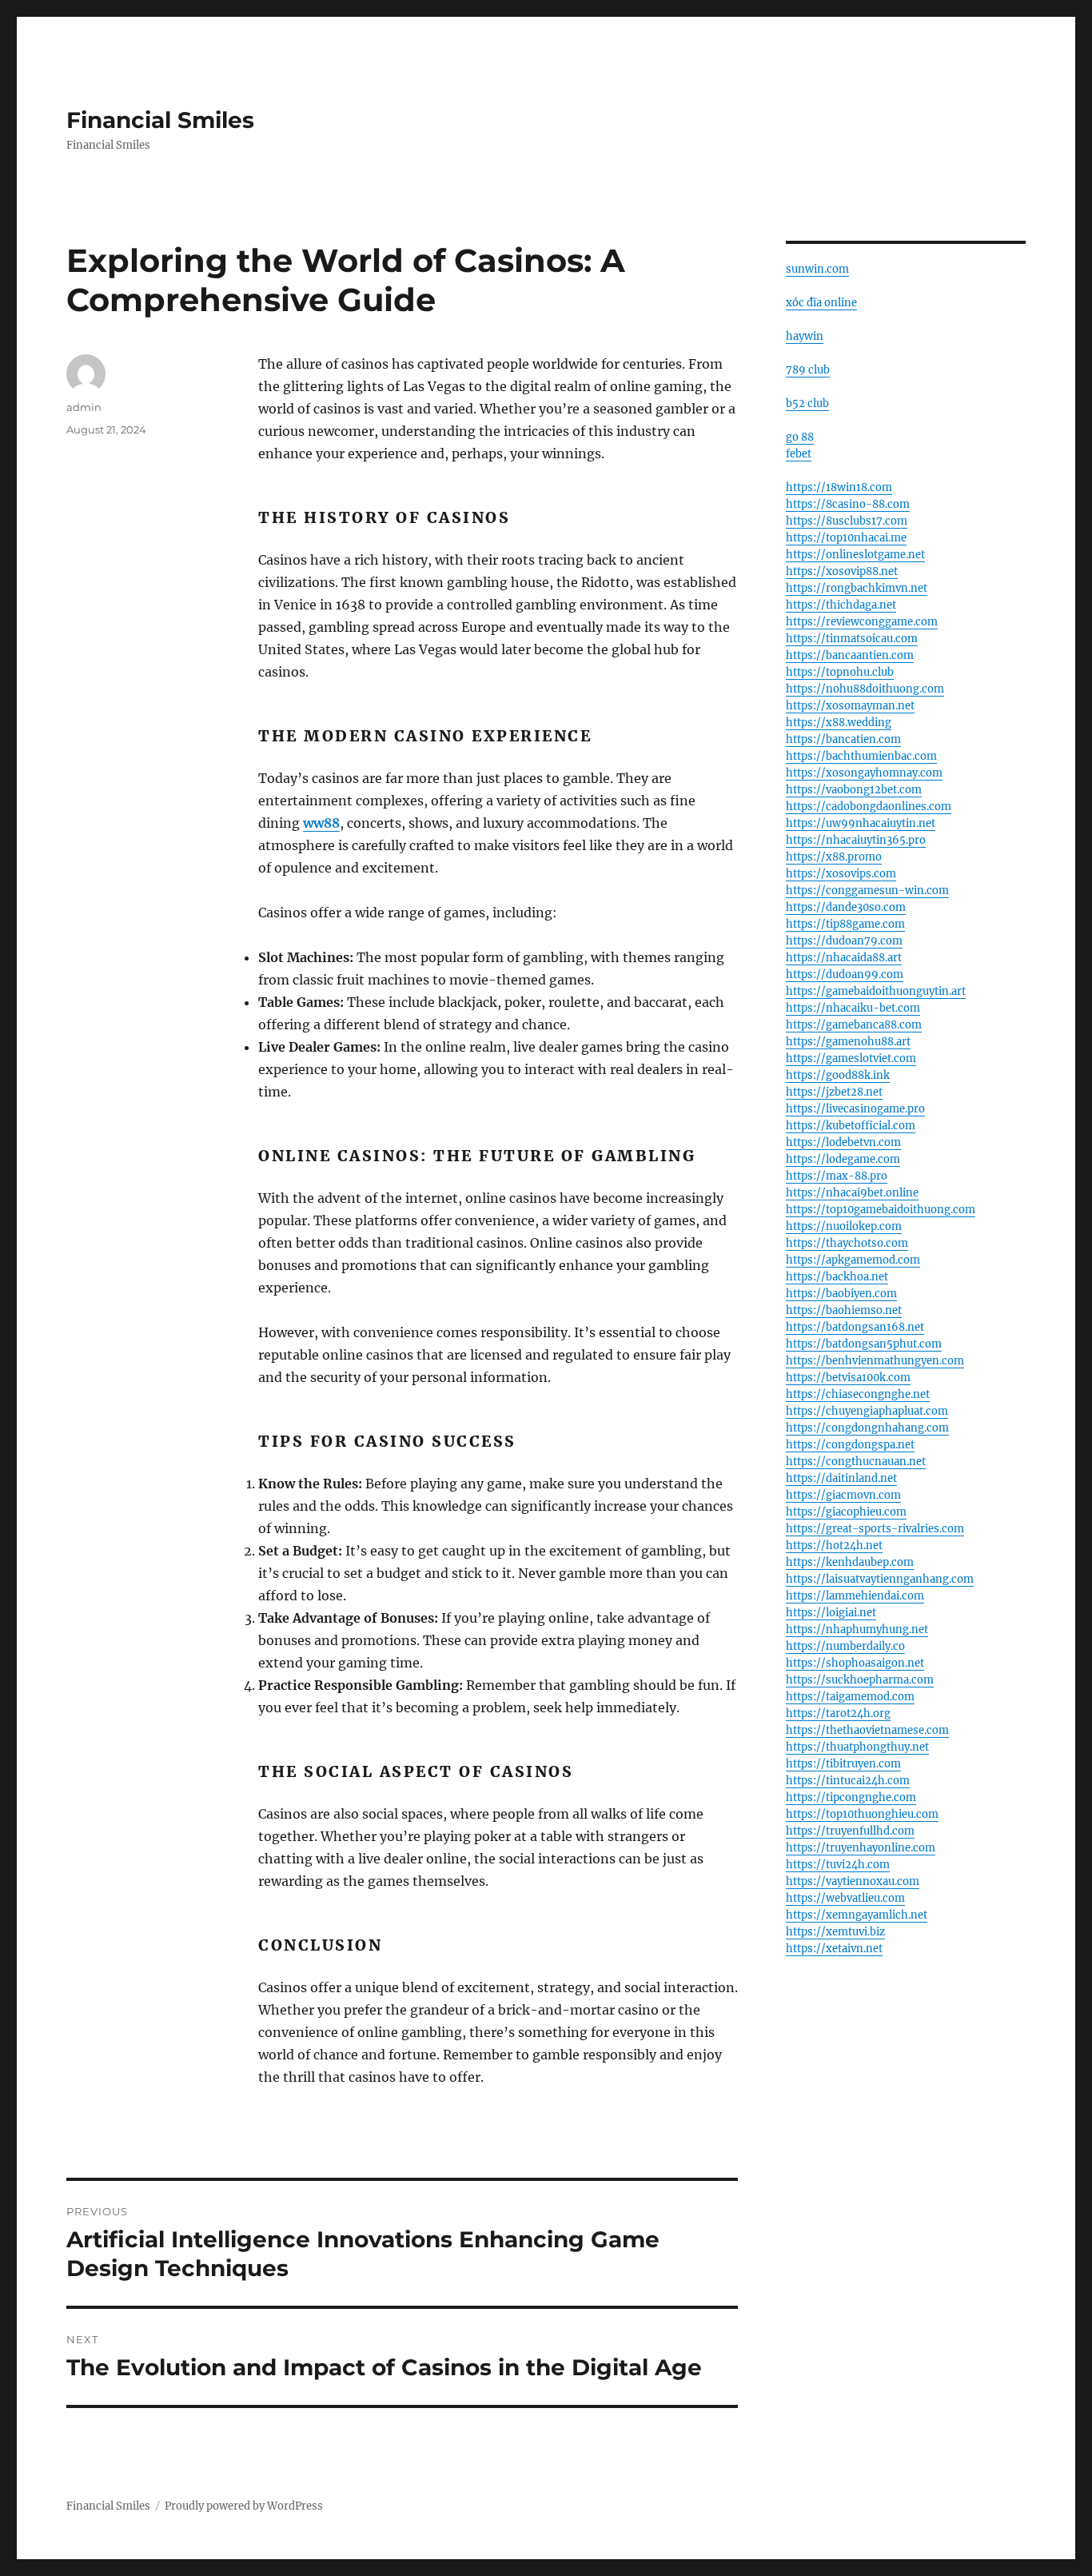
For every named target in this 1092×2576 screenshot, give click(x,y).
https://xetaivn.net (834, 1949)
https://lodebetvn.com (843, 1142)
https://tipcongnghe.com (851, 1797)
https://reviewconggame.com (862, 622)
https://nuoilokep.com (844, 1226)
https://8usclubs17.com (847, 521)
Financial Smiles (160, 120)
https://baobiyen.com (841, 1294)
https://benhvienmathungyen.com (875, 1361)
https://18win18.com (839, 487)
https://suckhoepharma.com (860, 1680)
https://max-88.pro (837, 1176)
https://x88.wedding (839, 723)
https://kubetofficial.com (851, 1126)
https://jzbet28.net (834, 1092)
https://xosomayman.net (850, 706)
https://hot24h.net (834, 1546)
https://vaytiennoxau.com (853, 1881)
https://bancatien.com (843, 739)
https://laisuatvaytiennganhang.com (880, 1579)
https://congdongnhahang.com (867, 1428)
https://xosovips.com (841, 874)
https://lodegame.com (843, 1159)
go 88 (800, 437)
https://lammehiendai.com (855, 1596)
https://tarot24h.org (838, 1713)
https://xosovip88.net (842, 571)
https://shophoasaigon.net (855, 1663)
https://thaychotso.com (847, 1243)
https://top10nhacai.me (846, 538)
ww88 (321, 823)
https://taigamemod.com (850, 1697)
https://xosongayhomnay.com (864, 773)
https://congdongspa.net (850, 1445)
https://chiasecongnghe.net (858, 1394)
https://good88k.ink (838, 1075)
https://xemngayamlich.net (857, 1915)
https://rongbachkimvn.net (857, 588)
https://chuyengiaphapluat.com (867, 1411)
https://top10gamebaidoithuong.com (881, 1210)
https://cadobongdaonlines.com (869, 807)
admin (84, 407)
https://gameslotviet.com (851, 1058)
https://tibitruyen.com (843, 1764)
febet (799, 454)
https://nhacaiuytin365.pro (856, 840)
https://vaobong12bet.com (854, 790)
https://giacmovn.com (843, 1495)
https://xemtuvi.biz (835, 1932)
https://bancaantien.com (850, 655)
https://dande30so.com (846, 907)
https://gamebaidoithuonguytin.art (876, 991)
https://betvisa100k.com (848, 1378)
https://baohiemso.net (844, 1310)
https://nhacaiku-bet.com (853, 1008)
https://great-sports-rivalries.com (875, 1529)
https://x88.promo (834, 857)
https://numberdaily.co (845, 1646)
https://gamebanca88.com (854, 1025)
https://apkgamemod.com (853, 1260)
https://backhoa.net (837, 1277)
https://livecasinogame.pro (855, 1109)
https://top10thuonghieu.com (862, 1814)
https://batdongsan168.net (855, 1327)
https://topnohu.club (840, 672)
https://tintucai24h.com (848, 1781)
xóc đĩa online (821, 303)
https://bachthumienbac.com (861, 756)
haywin (805, 336)
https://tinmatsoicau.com (852, 639)
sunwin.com (817, 269)
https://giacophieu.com (846, 1512)
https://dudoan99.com (845, 974)
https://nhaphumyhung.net (857, 1629)
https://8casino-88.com (848, 504)
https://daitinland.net (841, 1478)
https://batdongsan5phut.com (864, 1344)
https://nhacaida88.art (844, 958)
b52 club (807, 403)
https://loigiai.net (831, 1613)
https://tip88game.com (845, 924)
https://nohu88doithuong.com (865, 689)
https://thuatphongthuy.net (857, 1747)
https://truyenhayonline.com (861, 1848)
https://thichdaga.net (841, 605)
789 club (808, 370)
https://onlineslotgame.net (855, 555)
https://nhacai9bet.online (852, 1193)
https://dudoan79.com (844, 941)
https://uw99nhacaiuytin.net (861, 823)
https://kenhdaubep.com (850, 1562)
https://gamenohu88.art (848, 1042)
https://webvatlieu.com (845, 1898)
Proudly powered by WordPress (244, 2506)
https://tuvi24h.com (838, 1865)
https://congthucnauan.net (856, 1462)
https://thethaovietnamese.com (867, 1730)
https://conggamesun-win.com (867, 891)
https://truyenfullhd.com (850, 1831)
